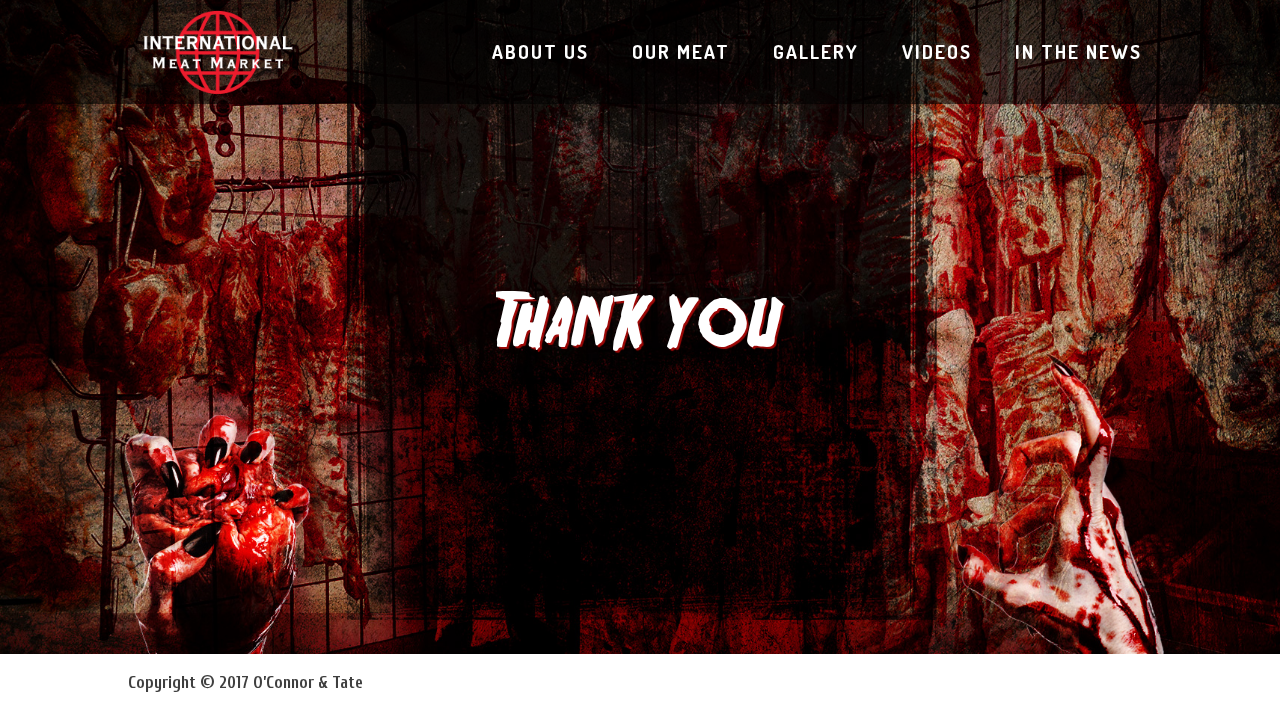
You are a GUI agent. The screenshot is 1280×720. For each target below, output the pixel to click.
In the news (1078, 51)
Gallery (816, 51)
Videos (937, 51)
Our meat (681, 51)
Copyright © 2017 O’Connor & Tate (245, 682)
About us (540, 51)
